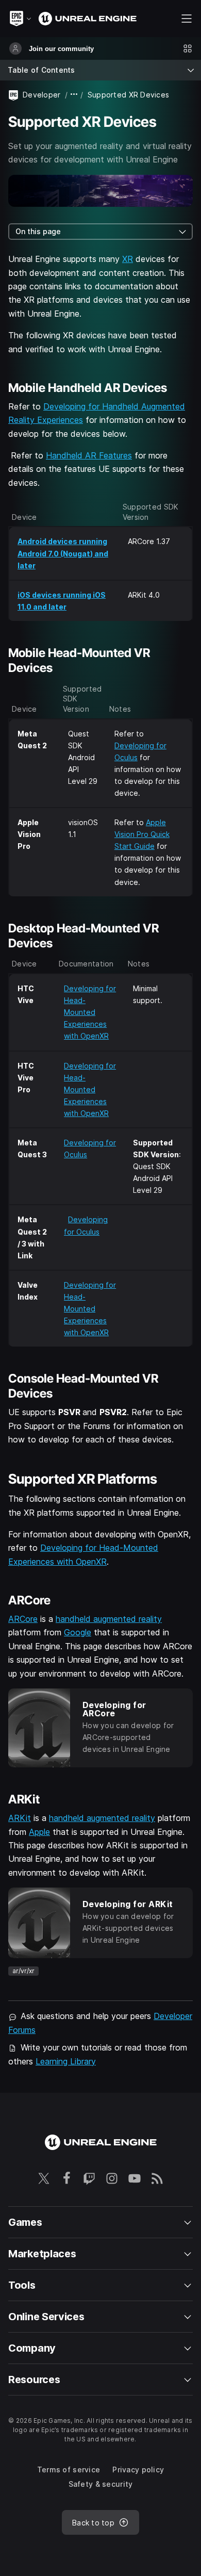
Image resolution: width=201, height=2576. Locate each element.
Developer (42, 95)
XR (128, 259)
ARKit (20, 1818)
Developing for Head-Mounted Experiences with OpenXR (90, 1012)
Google (78, 1632)
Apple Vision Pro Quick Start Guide (142, 834)
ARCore (23, 1619)
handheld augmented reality (109, 1619)
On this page (38, 231)
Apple (39, 1832)
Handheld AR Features (89, 455)
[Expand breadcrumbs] (74, 95)
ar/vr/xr (23, 1971)
